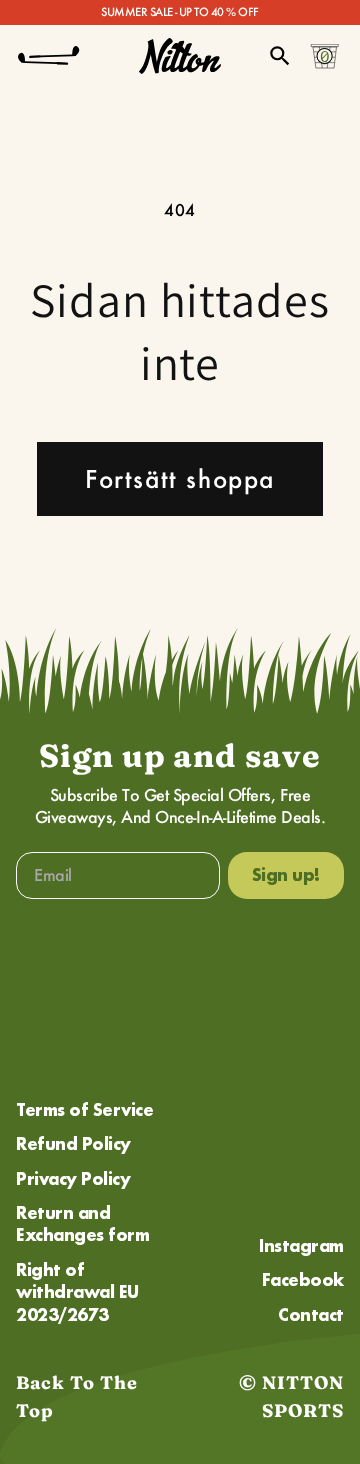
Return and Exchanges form (82, 1223)
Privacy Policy (73, 1178)
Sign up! (286, 874)
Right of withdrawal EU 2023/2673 (77, 1292)
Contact (311, 1314)
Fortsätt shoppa (180, 478)
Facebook (303, 1279)
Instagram (301, 1245)
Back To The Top (77, 1396)
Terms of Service (84, 1109)
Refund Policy (73, 1143)
